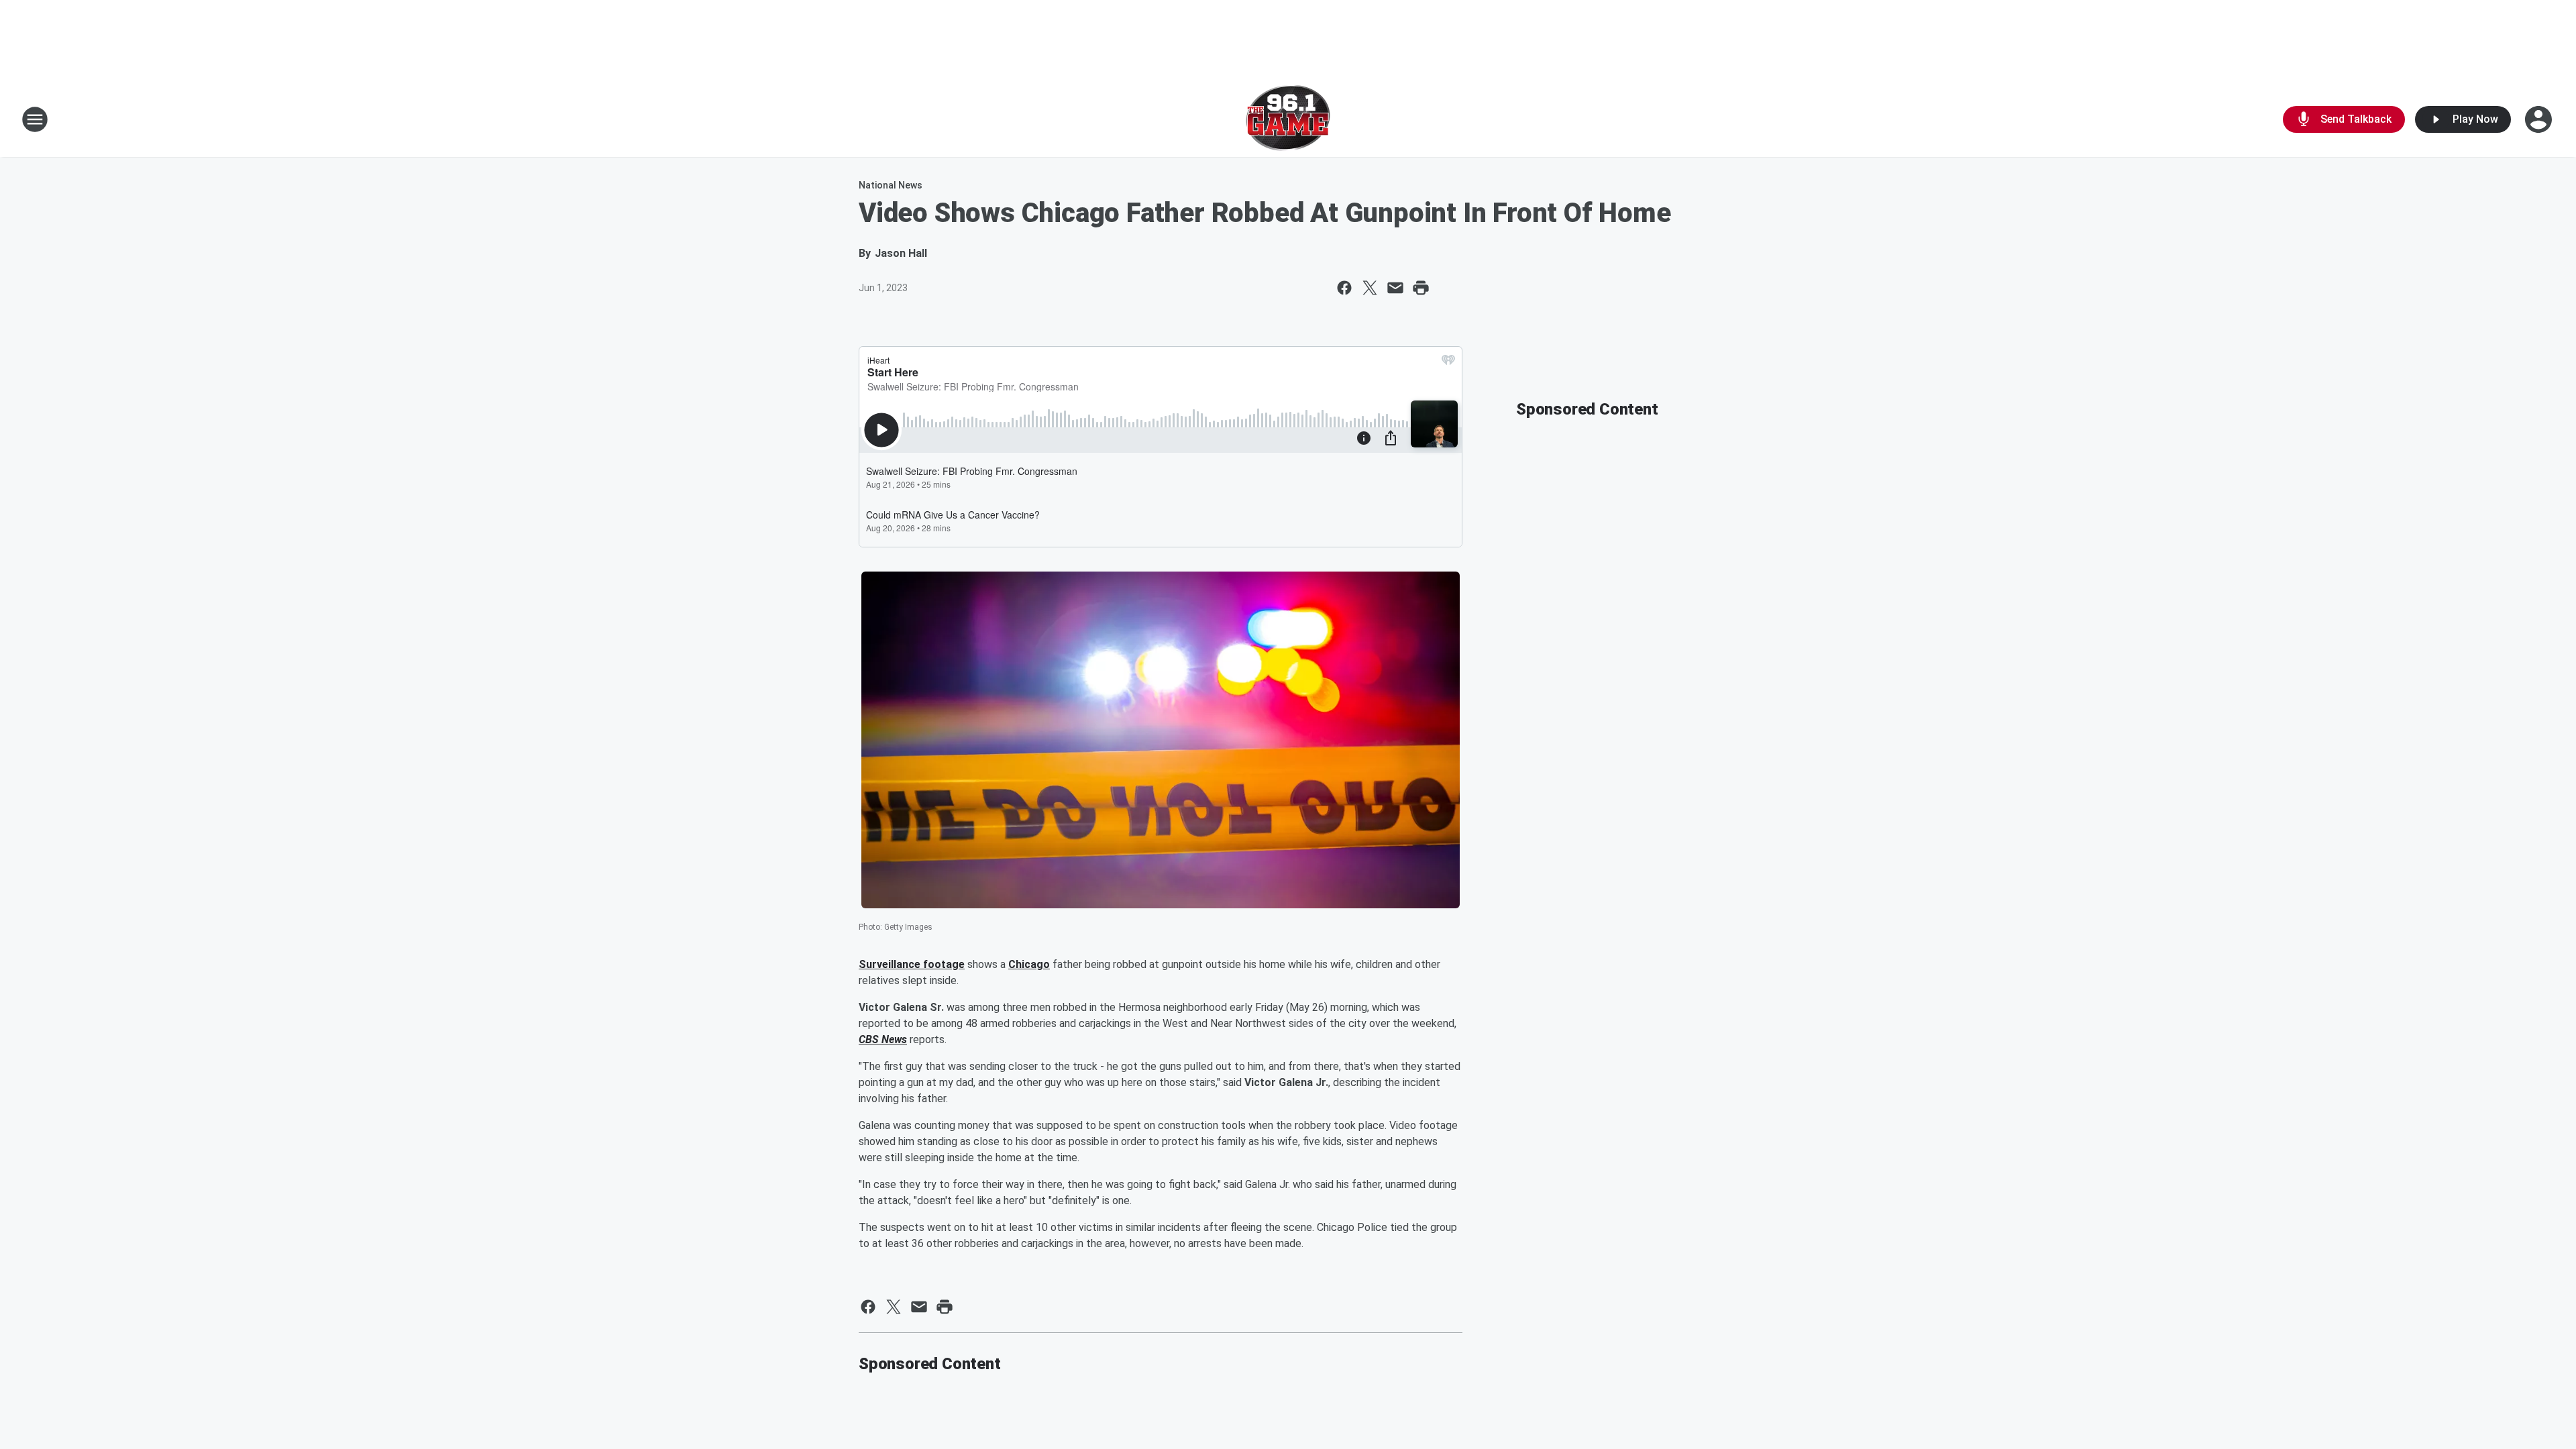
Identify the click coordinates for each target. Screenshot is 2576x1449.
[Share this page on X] (1370, 288)
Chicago (1029, 964)
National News (891, 185)
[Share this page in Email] (1395, 288)
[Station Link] (1288, 119)
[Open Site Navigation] (35, 119)
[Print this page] (1421, 288)
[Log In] (2540, 119)
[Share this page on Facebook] (1344, 288)
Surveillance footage (912, 964)
